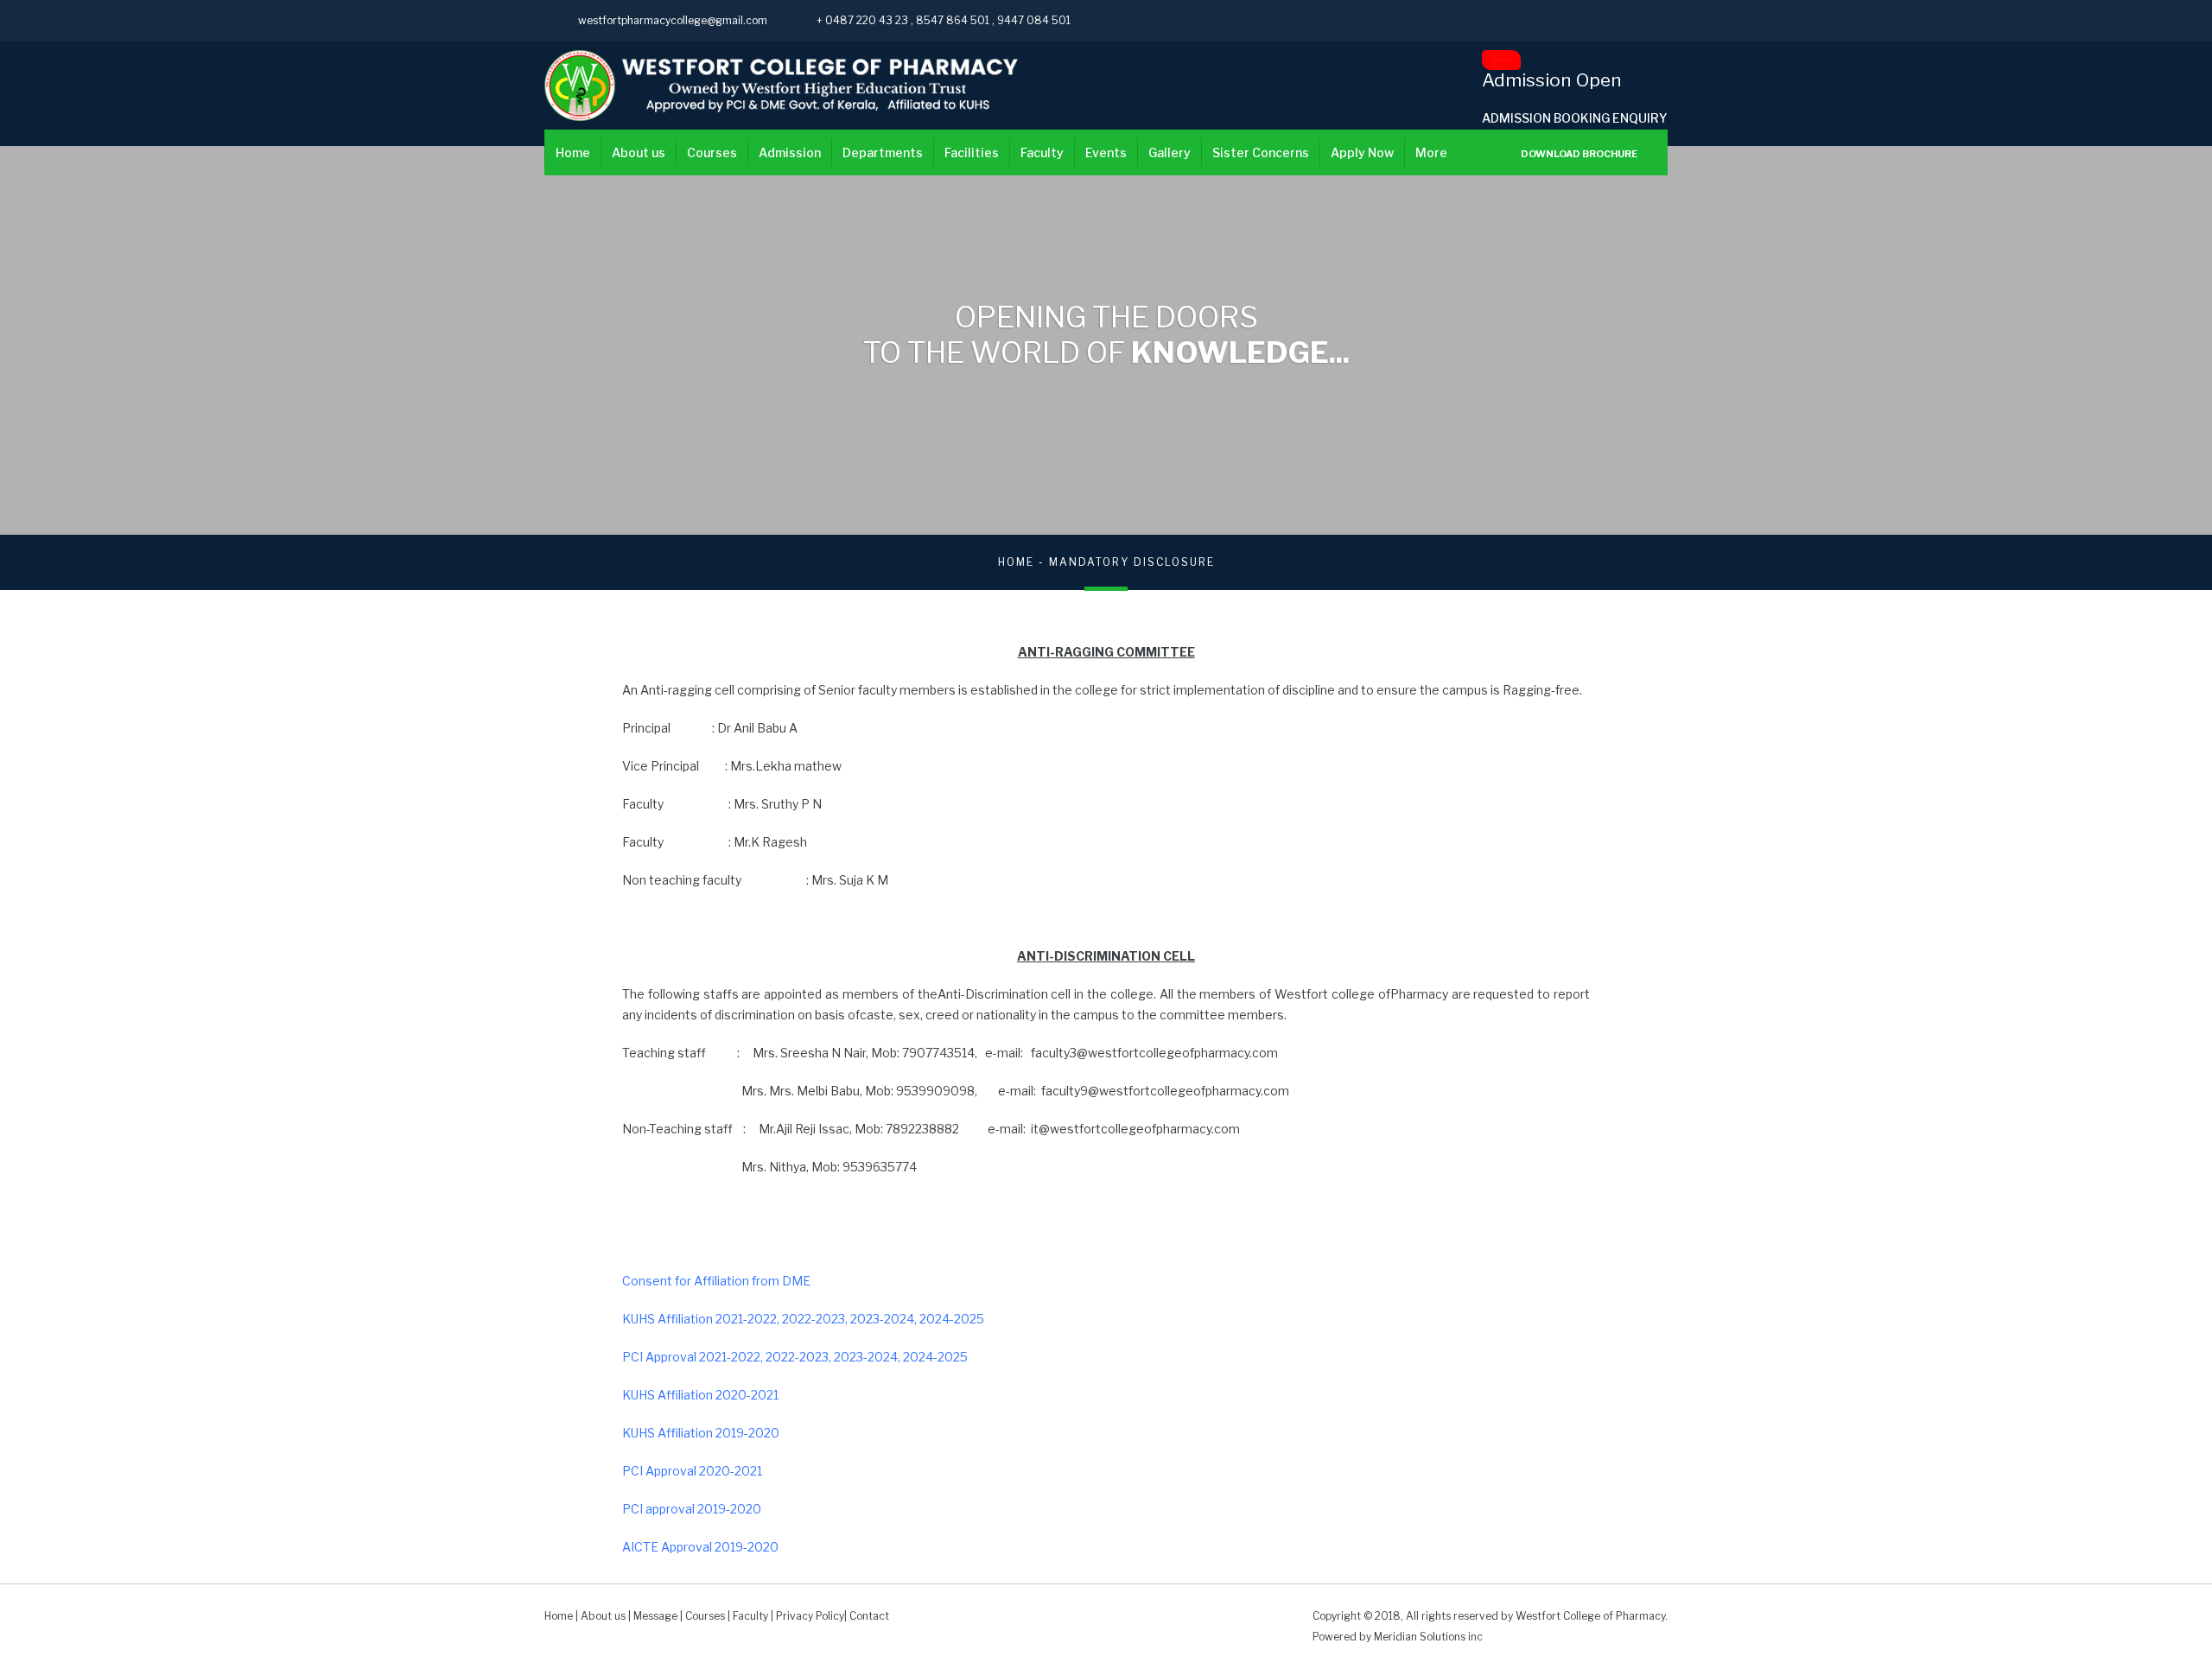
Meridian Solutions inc (1428, 1637)
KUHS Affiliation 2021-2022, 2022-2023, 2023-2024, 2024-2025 (803, 1319)
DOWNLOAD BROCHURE (1578, 154)
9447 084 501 (1034, 20)
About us (639, 152)
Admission (790, 152)
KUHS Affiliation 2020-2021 (700, 1395)
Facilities (972, 152)
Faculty (1042, 152)
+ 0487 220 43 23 (864, 20)
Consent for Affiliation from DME (716, 1281)
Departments (883, 152)
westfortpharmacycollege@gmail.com (673, 20)
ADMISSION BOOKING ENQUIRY (1575, 118)
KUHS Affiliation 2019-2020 (701, 1433)
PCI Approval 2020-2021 (692, 1471)
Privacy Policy (810, 1616)
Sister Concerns (1261, 152)
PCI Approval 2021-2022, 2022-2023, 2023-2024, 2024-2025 (795, 1357)
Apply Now (1362, 152)
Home (573, 152)
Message (655, 1616)
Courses (712, 152)
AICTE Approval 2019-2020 (700, 1547)
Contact (869, 1616)
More (1431, 152)
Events (1106, 152)
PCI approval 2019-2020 (692, 1509)
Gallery (1170, 152)
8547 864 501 (954, 20)
